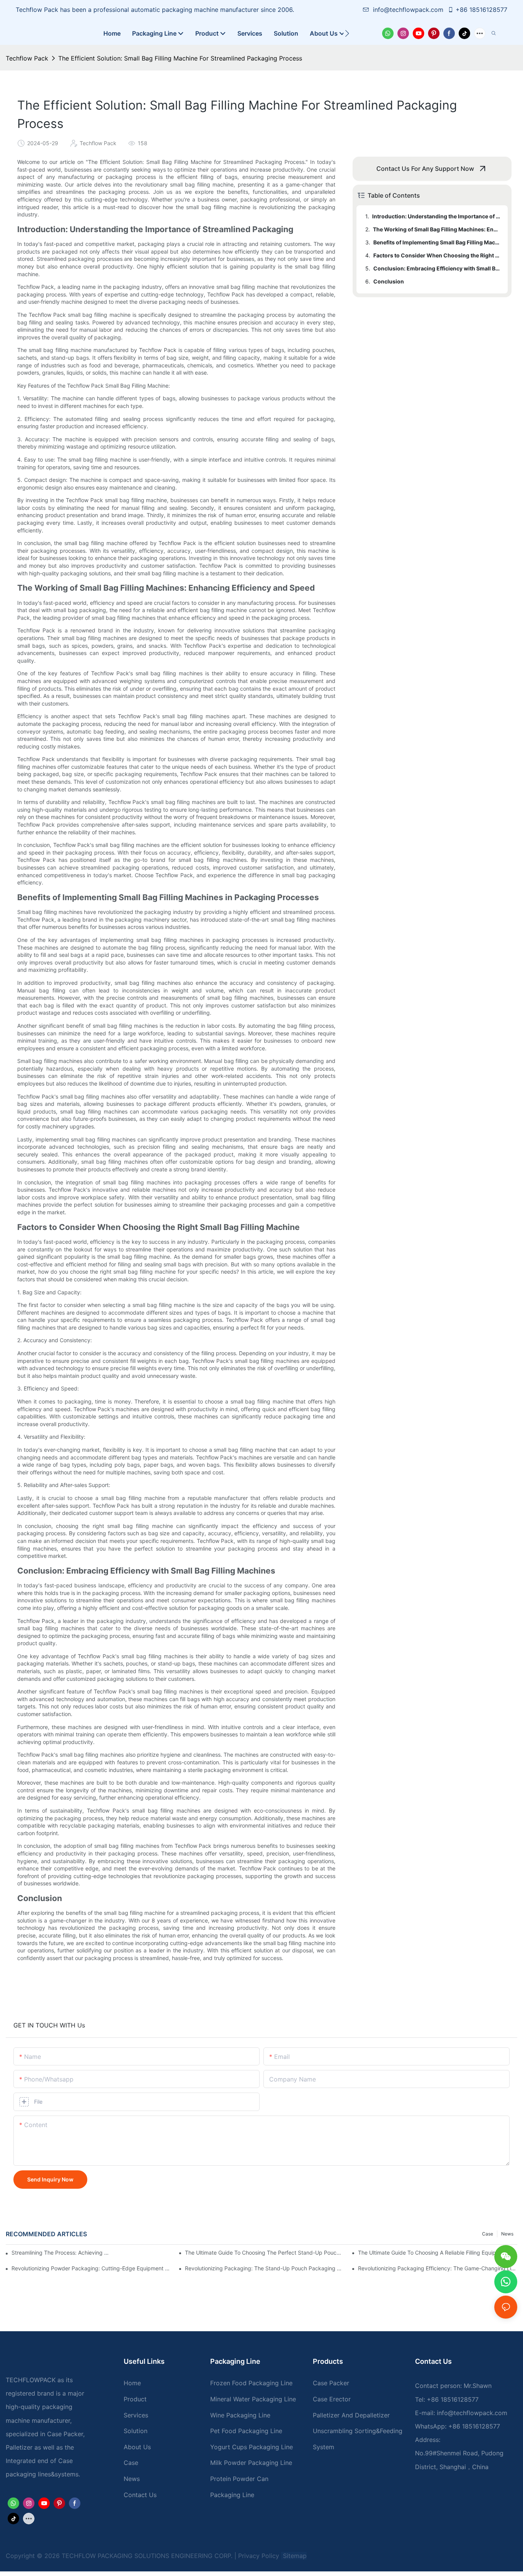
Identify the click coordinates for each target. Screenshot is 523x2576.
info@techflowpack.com (409, 10)
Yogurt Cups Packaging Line (252, 2447)
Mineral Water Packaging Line (253, 2399)
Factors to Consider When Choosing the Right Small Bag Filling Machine (437, 255)
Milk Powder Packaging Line (251, 2463)
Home (132, 2383)
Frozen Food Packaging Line (251, 2383)
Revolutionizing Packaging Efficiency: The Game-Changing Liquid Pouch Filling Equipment (438, 2268)
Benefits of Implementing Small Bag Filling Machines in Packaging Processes (437, 242)
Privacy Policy (259, 2556)
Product (135, 2399)
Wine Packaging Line (240, 2415)
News (507, 2234)
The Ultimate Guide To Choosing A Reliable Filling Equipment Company (438, 2253)
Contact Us (140, 2495)
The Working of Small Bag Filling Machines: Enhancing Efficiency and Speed (437, 229)
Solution (136, 2431)
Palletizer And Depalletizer (351, 2415)
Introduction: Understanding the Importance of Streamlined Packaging (436, 216)
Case (488, 2234)
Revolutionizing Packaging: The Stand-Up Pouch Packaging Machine (265, 2268)
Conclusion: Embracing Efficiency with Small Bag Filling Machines (437, 268)
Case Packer (331, 2383)
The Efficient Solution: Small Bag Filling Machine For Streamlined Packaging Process (180, 58)
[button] (347, 33)
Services (136, 2415)
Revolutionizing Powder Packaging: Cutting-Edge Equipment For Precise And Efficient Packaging (91, 2268)
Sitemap (294, 2556)
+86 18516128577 (481, 10)
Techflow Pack (27, 58)
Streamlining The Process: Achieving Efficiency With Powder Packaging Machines (61, 2253)
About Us (137, 2447)
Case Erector (332, 2399)
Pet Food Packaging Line (246, 2431)
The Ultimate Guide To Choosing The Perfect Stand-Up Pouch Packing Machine (265, 2253)
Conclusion (389, 281)
